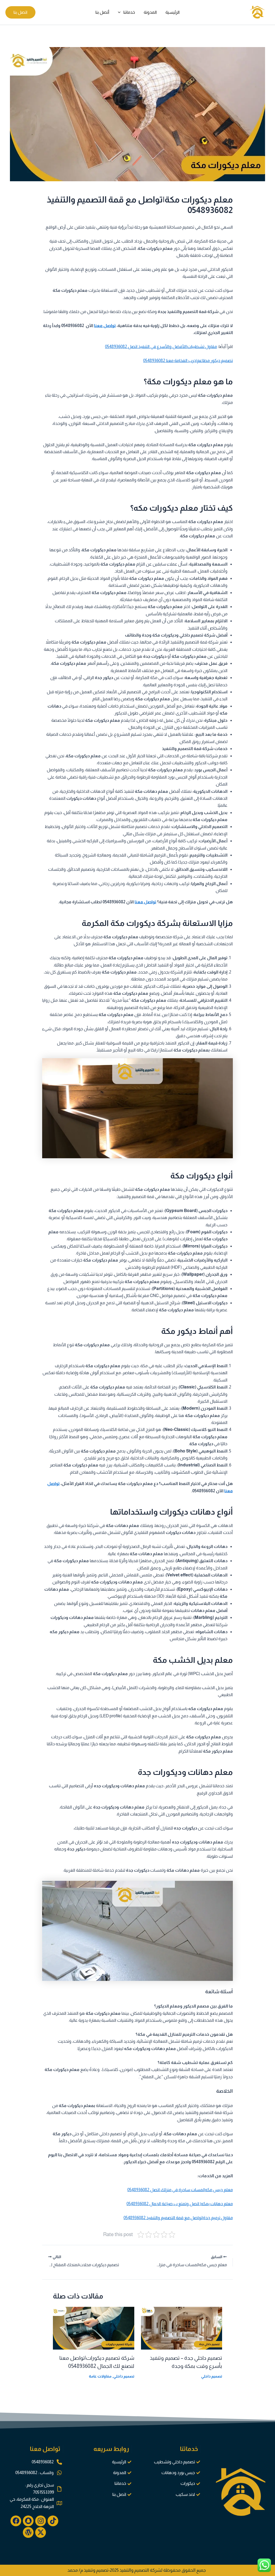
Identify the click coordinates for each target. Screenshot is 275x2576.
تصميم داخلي (212, 2376)
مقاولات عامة (100, 2376)
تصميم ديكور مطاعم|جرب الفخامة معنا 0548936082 (188, 360)
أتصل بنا (102, 12)
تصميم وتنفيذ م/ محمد (88, 2570)
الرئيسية (173, 12)
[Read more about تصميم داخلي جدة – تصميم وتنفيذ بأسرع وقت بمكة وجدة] (182, 2328)
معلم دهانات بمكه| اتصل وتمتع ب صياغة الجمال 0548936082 (180, 2204)
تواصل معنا (105, 326)
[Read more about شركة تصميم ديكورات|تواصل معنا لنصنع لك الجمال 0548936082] (94, 2328)
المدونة (150, 12)
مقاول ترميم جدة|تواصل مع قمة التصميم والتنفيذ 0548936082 (178, 2218)
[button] (121, 12)
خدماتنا (129, 12)
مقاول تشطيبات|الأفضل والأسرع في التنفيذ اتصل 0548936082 (161, 347)
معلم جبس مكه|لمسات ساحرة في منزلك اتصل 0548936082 (180, 2190)
